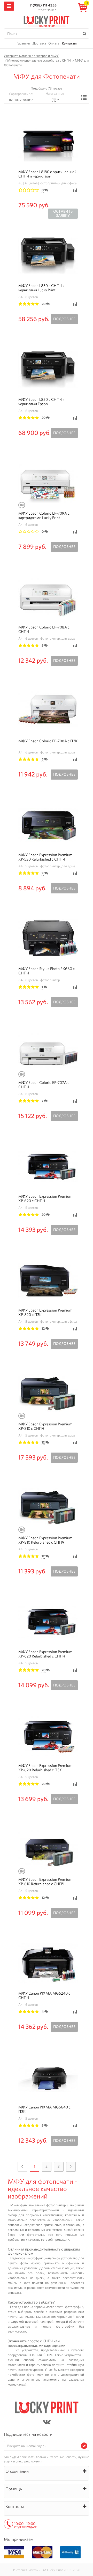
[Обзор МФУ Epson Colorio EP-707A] (22, 1074)
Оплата (54, 43)
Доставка (39, 43)
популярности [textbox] (20, 99)
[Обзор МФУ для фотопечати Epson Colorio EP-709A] (22, 505)
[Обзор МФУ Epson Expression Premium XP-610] (22, 1871)
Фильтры (84, 98)
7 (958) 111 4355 (43, 5)
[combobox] (21, 100)
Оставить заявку (63, 214)
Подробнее (64, 319)
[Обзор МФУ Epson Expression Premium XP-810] (22, 1416)
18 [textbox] (54, 99)
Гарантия (23, 43)
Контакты (69, 43)
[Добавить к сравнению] (75, 190)
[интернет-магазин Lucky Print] (47, 21)
